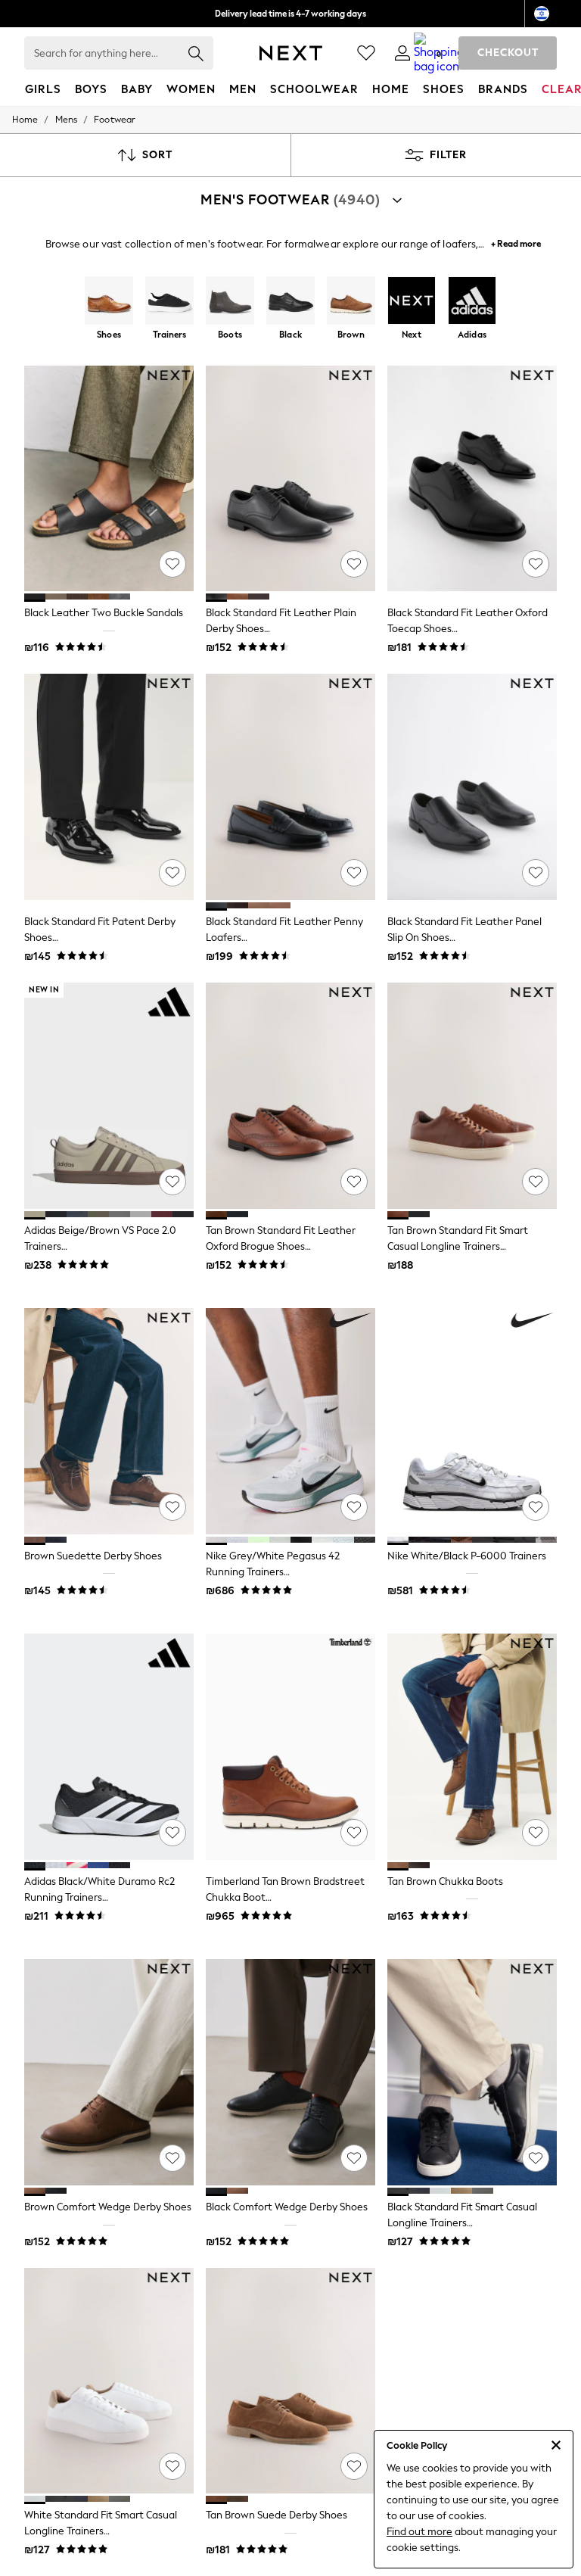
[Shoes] (109, 302)
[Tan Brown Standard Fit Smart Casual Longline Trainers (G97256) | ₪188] (472, 1096)
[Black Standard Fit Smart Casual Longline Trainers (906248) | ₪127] (472, 2072)
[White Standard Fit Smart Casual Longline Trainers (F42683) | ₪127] (109, 2381)
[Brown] (351, 302)
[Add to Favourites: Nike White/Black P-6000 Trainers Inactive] (536, 1507)
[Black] (290, 302)
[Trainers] (169, 302)
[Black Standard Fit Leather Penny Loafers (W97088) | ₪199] (290, 787)
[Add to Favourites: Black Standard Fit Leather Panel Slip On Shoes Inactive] (536, 873)
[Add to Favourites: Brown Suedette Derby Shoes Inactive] (172, 1507)
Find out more (419, 2532)
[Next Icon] (291, 53)
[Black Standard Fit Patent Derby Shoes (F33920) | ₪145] (109, 787)
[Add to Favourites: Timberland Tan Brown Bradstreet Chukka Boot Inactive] (354, 1833)
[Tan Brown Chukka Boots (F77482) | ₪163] (472, 1747)
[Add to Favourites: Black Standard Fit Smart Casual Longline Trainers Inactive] (536, 2158)
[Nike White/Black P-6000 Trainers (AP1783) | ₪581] (472, 1421)
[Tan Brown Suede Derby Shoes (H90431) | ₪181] (290, 2381)
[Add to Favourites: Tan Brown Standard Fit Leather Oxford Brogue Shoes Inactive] (354, 1182)
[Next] (412, 302)
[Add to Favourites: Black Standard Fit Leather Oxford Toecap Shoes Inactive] (536, 564)
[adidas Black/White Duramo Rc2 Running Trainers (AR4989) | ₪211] (109, 1747)
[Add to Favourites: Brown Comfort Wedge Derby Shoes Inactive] (172, 2158)
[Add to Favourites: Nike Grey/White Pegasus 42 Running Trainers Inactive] (354, 1507)
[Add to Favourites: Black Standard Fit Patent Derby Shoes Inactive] (172, 873)
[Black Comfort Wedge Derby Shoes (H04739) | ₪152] (290, 2072)
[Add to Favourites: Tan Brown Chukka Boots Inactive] (536, 1833)
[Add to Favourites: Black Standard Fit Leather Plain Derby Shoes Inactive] (354, 564)
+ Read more (516, 242)
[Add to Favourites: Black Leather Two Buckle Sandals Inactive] (172, 564)
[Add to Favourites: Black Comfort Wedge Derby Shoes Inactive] (354, 2158)
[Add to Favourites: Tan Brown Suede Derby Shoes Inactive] (354, 2466)
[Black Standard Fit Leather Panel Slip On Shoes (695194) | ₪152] (472, 787)
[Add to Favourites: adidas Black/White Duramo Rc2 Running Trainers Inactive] (172, 1833)
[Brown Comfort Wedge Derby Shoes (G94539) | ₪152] (109, 2072)
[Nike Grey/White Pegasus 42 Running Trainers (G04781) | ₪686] (290, 1421)
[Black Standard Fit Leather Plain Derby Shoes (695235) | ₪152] (290, 479)
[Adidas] (472, 302)
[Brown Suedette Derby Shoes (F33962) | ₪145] (109, 1421)
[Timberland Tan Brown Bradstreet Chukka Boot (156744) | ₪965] (290, 1747)
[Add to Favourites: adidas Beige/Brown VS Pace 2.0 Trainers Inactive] (172, 1182)
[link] (402, 53)
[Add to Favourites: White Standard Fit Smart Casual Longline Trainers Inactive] (172, 2466)
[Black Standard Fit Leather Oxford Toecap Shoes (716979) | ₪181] (472, 479)
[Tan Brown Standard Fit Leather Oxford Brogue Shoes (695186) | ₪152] (290, 1096)
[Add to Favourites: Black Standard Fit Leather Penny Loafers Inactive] (354, 873)
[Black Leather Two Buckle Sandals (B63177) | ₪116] (109, 479)
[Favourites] (366, 53)
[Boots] (230, 302)
